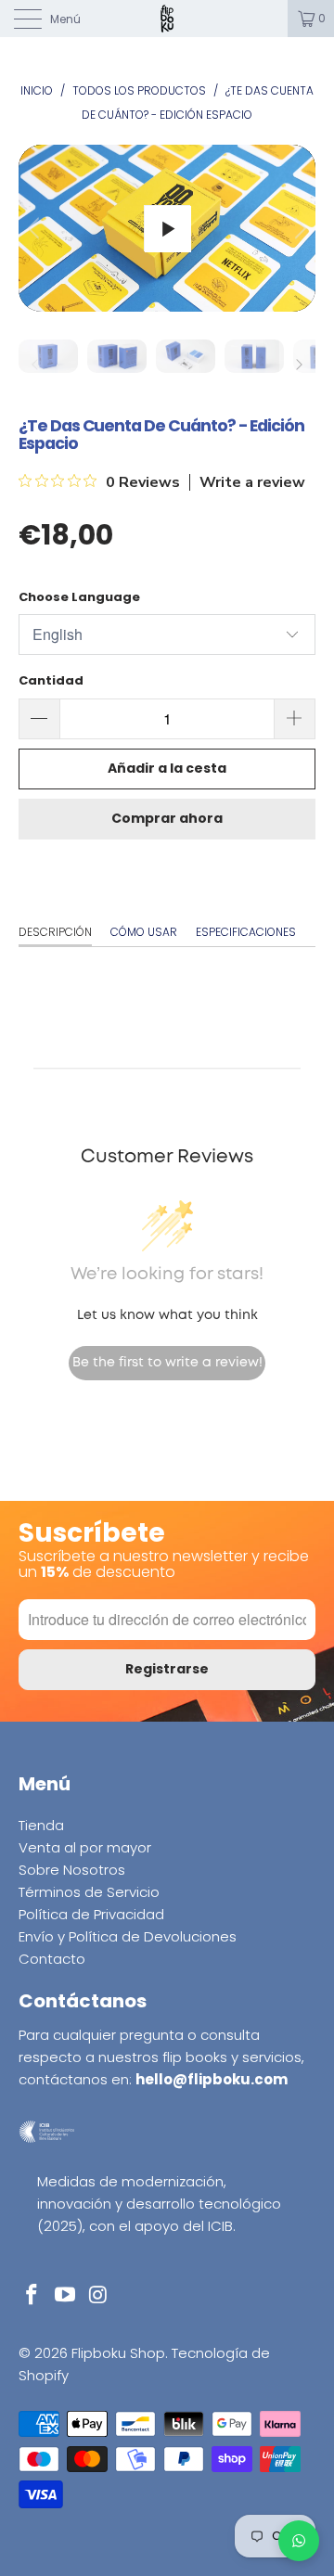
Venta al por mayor (85, 1847)
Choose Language (79, 597)
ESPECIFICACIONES (246, 932)
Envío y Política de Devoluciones (128, 1936)
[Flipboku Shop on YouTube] (66, 2296)
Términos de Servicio (89, 1892)
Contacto (52, 1959)
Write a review (252, 482)
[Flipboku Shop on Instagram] (98, 2296)
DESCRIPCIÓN (55, 932)
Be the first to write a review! (167, 1363)
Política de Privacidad (91, 1914)
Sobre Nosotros (72, 1870)
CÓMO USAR (144, 932)
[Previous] (36, 228)
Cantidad (51, 680)
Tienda (41, 1825)
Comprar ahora (167, 818)
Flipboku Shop (118, 2353)
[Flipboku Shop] (167, 19)
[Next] (298, 228)
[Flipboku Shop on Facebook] (32, 2296)
